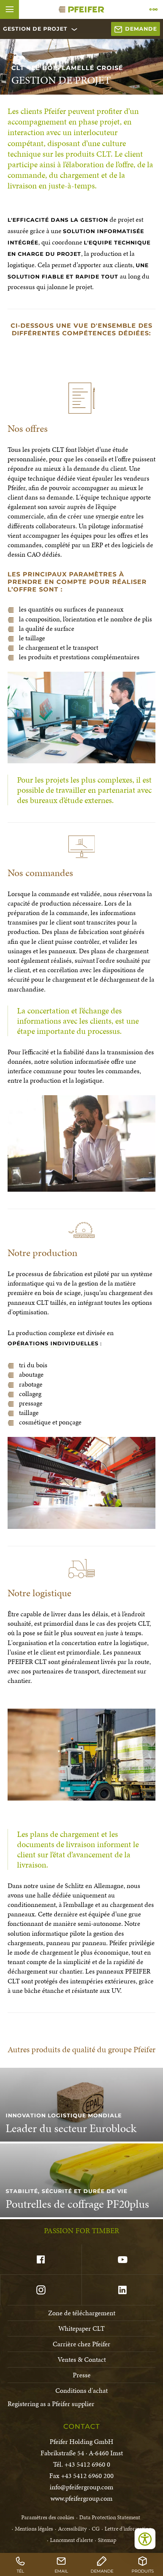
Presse (82, 2375)
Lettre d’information (128, 2529)
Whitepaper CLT (81, 2328)
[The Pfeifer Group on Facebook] (41, 2260)
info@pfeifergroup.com (81, 2487)
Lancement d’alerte (71, 2540)
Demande (141, 29)
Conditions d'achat (81, 2390)
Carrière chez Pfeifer (81, 2344)
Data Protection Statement (110, 2517)
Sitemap (107, 2540)
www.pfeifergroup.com (81, 2498)
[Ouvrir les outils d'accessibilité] (145, 2539)
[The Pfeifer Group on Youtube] (122, 2260)
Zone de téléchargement (82, 2313)
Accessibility (72, 2529)
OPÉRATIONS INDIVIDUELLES (53, 1343)
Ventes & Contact (82, 2359)
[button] (9, 9)
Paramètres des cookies (48, 2517)
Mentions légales (34, 2529)
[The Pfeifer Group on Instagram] (41, 2290)
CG (96, 2529)
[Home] (81, 9)
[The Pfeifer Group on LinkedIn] (122, 2290)
